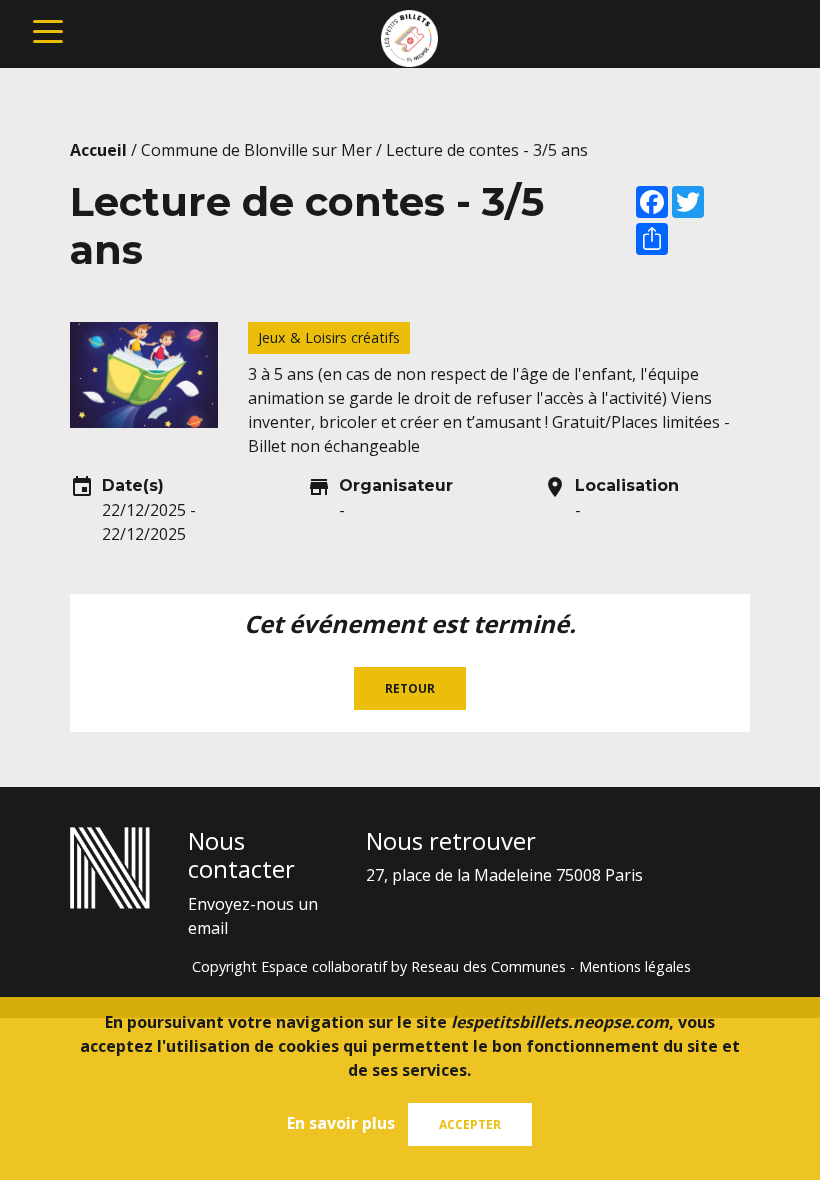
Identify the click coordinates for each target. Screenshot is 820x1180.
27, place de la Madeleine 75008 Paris (504, 875)
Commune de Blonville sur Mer (256, 150)
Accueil (98, 150)
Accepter (470, 1124)
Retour (410, 688)
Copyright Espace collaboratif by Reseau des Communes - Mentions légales (441, 966)
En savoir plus (341, 1123)
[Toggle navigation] (48, 30)
